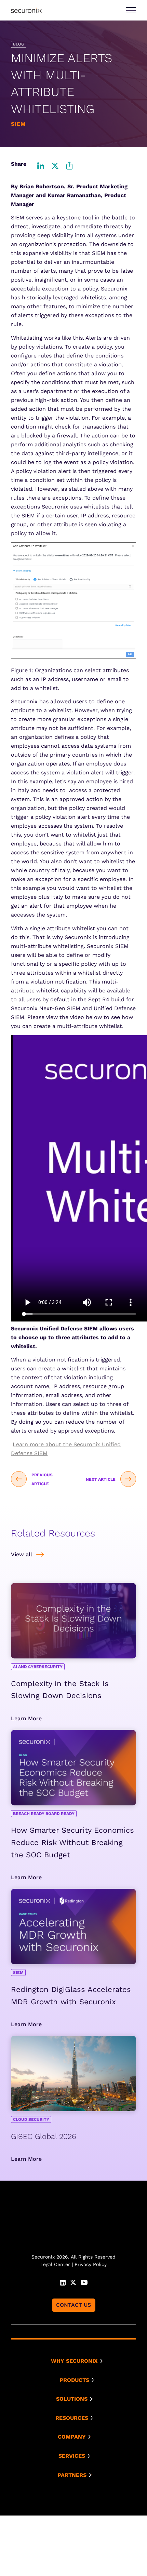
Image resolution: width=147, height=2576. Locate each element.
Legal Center (55, 2264)
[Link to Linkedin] (63, 2282)
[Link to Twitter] (73, 2282)
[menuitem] (76, 2361)
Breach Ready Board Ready (44, 1814)
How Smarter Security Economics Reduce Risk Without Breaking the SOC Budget (72, 1842)
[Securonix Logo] (26, 10)
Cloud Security (31, 2119)
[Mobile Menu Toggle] (131, 10)
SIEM (18, 1972)
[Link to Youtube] (84, 2282)
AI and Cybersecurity (38, 1667)
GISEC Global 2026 (44, 2136)
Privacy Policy (91, 2264)
